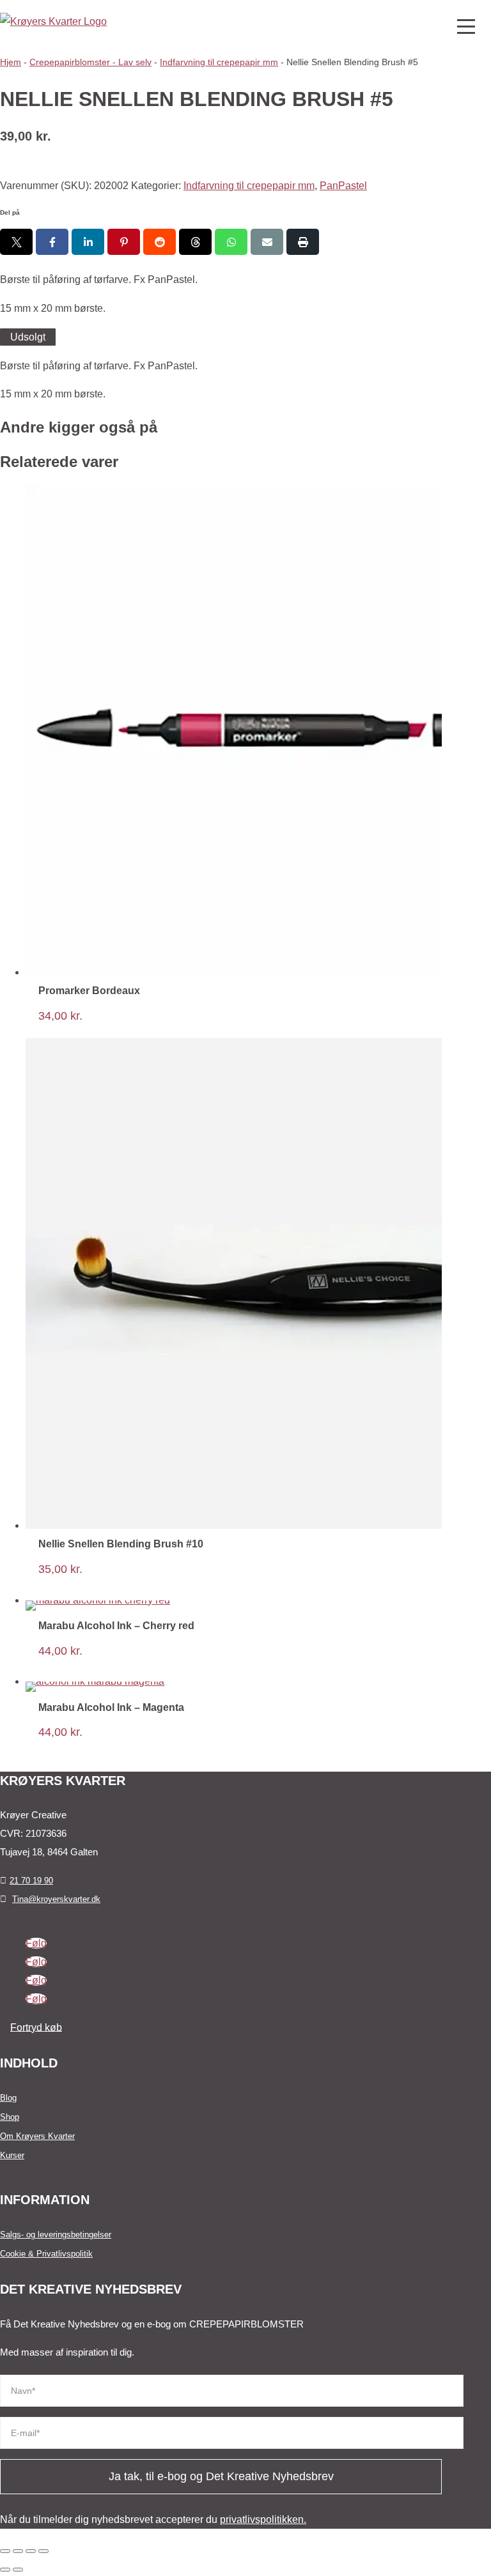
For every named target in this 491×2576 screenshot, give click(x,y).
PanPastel (343, 186)
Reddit (160, 242)
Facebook (52, 242)
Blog (8, 2098)
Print (303, 242)
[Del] (31, 2551)
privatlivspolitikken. (263, 2519)
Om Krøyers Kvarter (37, 2136)
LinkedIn (88, 242)
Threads (195, 242)
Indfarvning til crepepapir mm (219, 62)
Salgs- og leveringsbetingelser (56, 2235)
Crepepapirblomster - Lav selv (90, 62)
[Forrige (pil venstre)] (5, 2570)
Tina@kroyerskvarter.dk (56, 1899)
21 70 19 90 (31, 1881)
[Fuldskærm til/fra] (18, 2551)
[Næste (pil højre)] (18, 2570)
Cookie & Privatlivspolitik (46, 2254)
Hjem (11, 62)
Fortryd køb (36, 2027)
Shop (10, 2117)
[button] (465, 26)
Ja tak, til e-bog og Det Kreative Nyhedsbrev (221, 2476)
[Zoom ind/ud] (5, 2551)
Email (267, 242)
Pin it (124, 242)
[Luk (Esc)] (43, 2551)
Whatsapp (231, 242)
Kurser (12, 2155)
